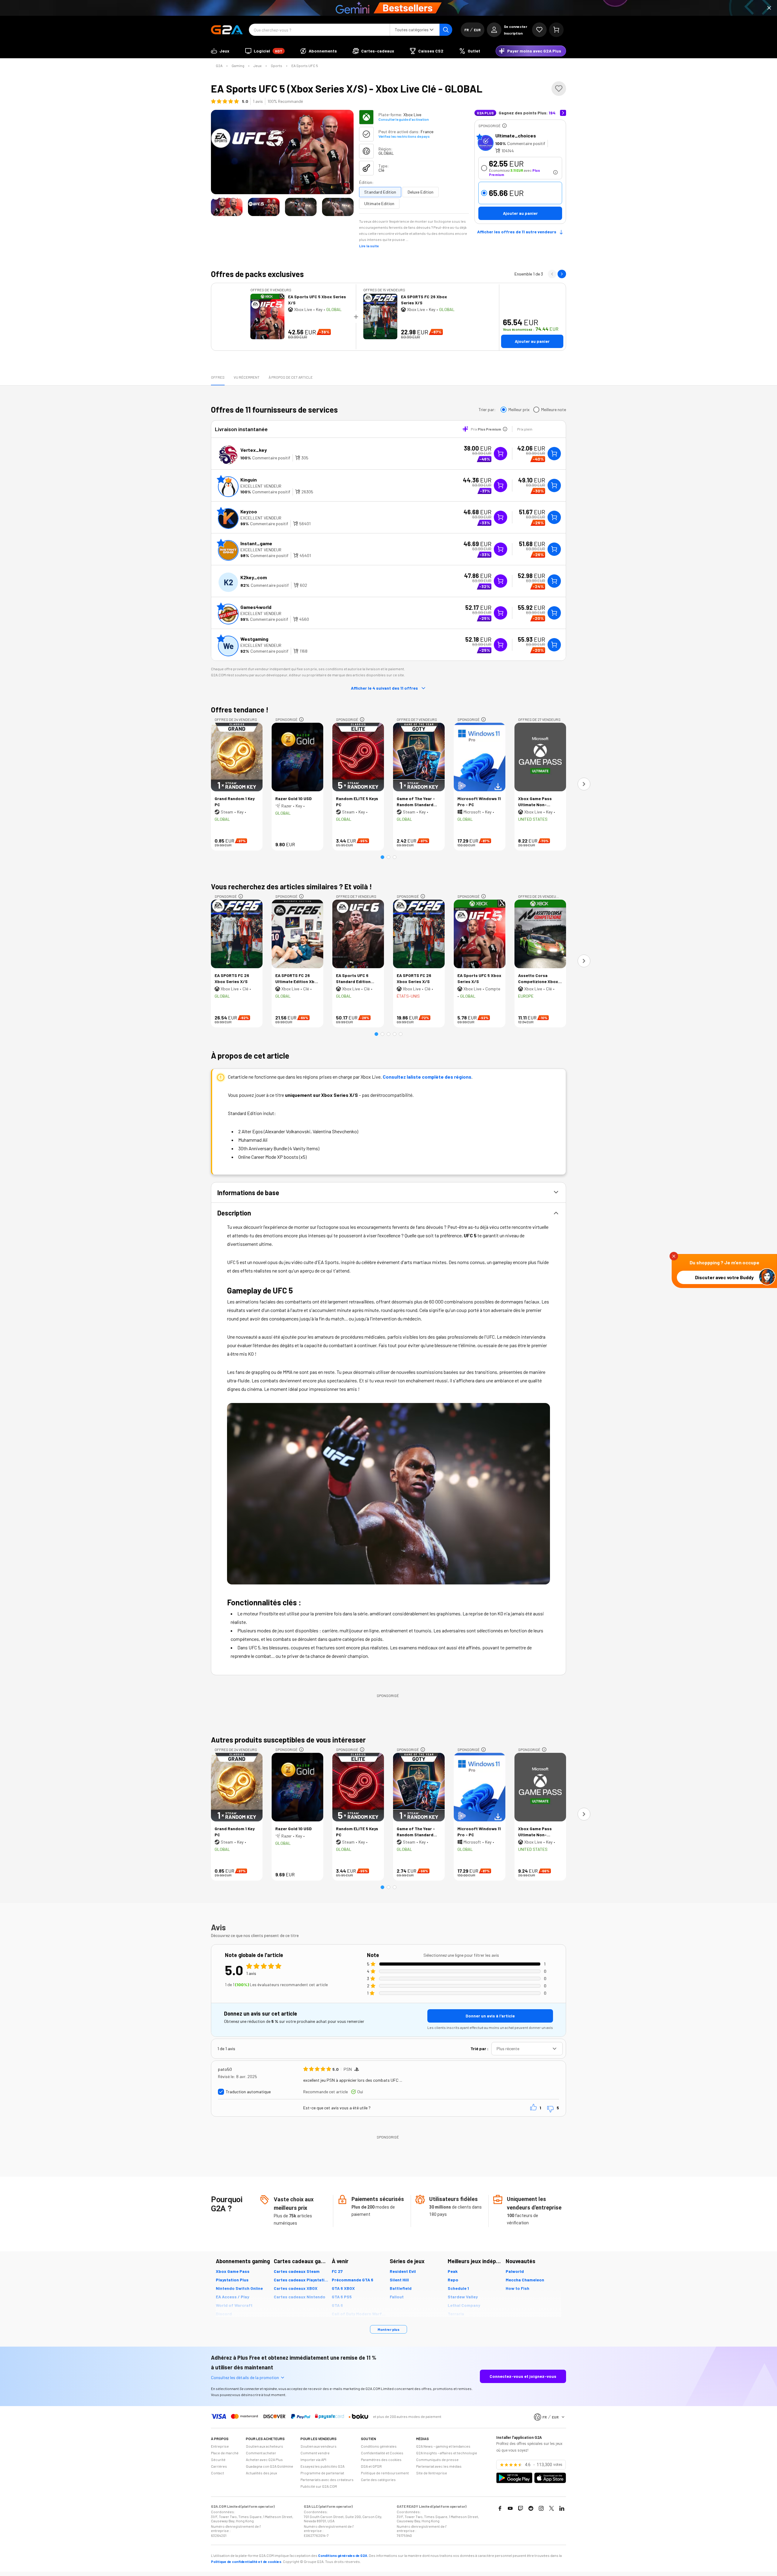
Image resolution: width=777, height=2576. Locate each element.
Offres (218, 377)
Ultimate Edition (379, 203)
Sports (277, 66)
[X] (551, 2508)
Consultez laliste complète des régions (427, 1077)
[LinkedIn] (562, 2508)
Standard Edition (380, 192)
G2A (219, 66)
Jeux (258, 66)
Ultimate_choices (516, 135)
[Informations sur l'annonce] (504, 126)
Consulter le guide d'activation (404, 119)
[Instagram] (541, 2508)
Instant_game (256, 543)
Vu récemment (247, 377)
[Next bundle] (562, 274)
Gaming (238, 66)
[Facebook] (500, 2508)
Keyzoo (249, 511)
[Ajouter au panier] (554, 454)
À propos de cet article (291, 377)
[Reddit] (531, 2508)
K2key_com (254, 577)
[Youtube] (510, 2508)
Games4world (256, 607)
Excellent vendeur (261, 486)
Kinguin (249, 480)
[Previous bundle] (552, 274)
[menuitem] (220, 51)
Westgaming (254, 639)
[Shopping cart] (556, 30)
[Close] (769, 8)
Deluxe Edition (421, 192)
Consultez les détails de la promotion (245, 2377)
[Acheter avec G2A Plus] (500, 454)
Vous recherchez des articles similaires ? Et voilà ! (292, 886)
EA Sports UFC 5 (305, 66)
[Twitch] (521, 2508)
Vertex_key (254, 450)
